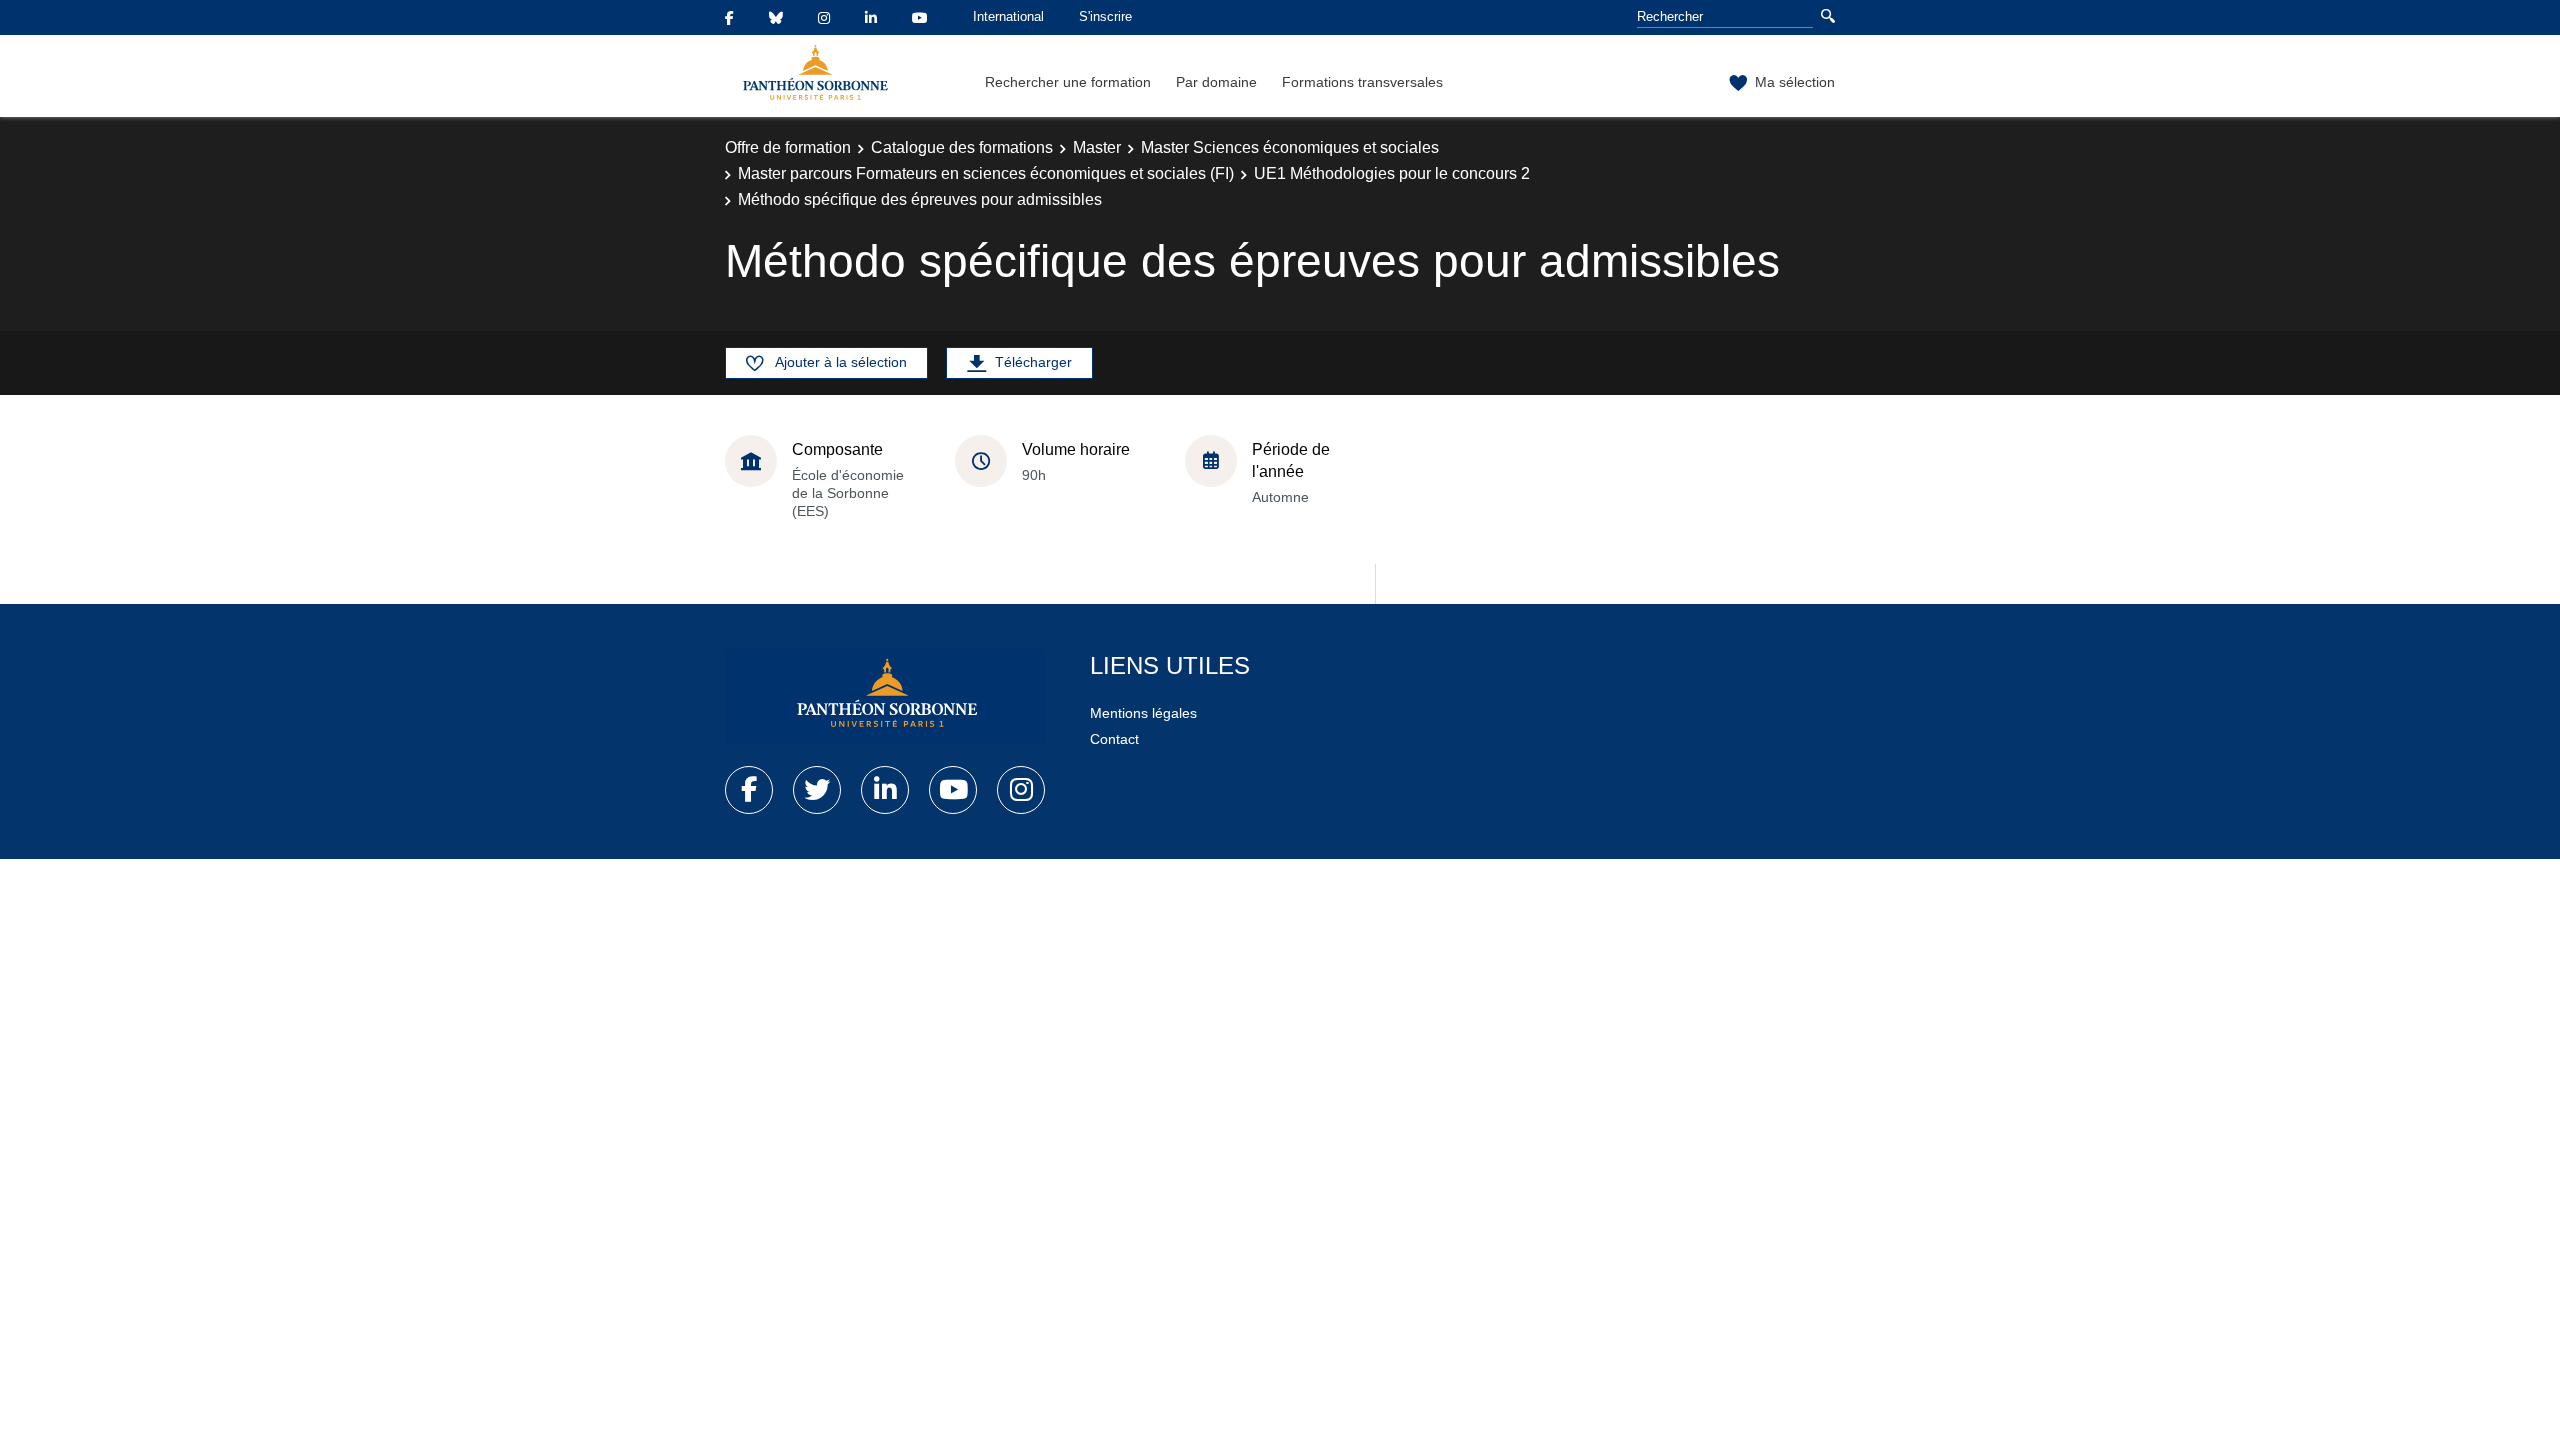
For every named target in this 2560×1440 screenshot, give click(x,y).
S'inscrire (1105, 16)
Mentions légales (1143, 713)
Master (1097, 147)
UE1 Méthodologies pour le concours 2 (1392, 173)
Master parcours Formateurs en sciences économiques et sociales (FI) (986, 173)
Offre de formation (788, 147)
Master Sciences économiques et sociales (1290, 147)
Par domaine (1216, 82)
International (1008, 16)
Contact (1114, 739)
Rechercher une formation (1068, 82)
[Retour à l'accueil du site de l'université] (885, 697)
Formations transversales (1362, 82)
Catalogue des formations (962, 147)
